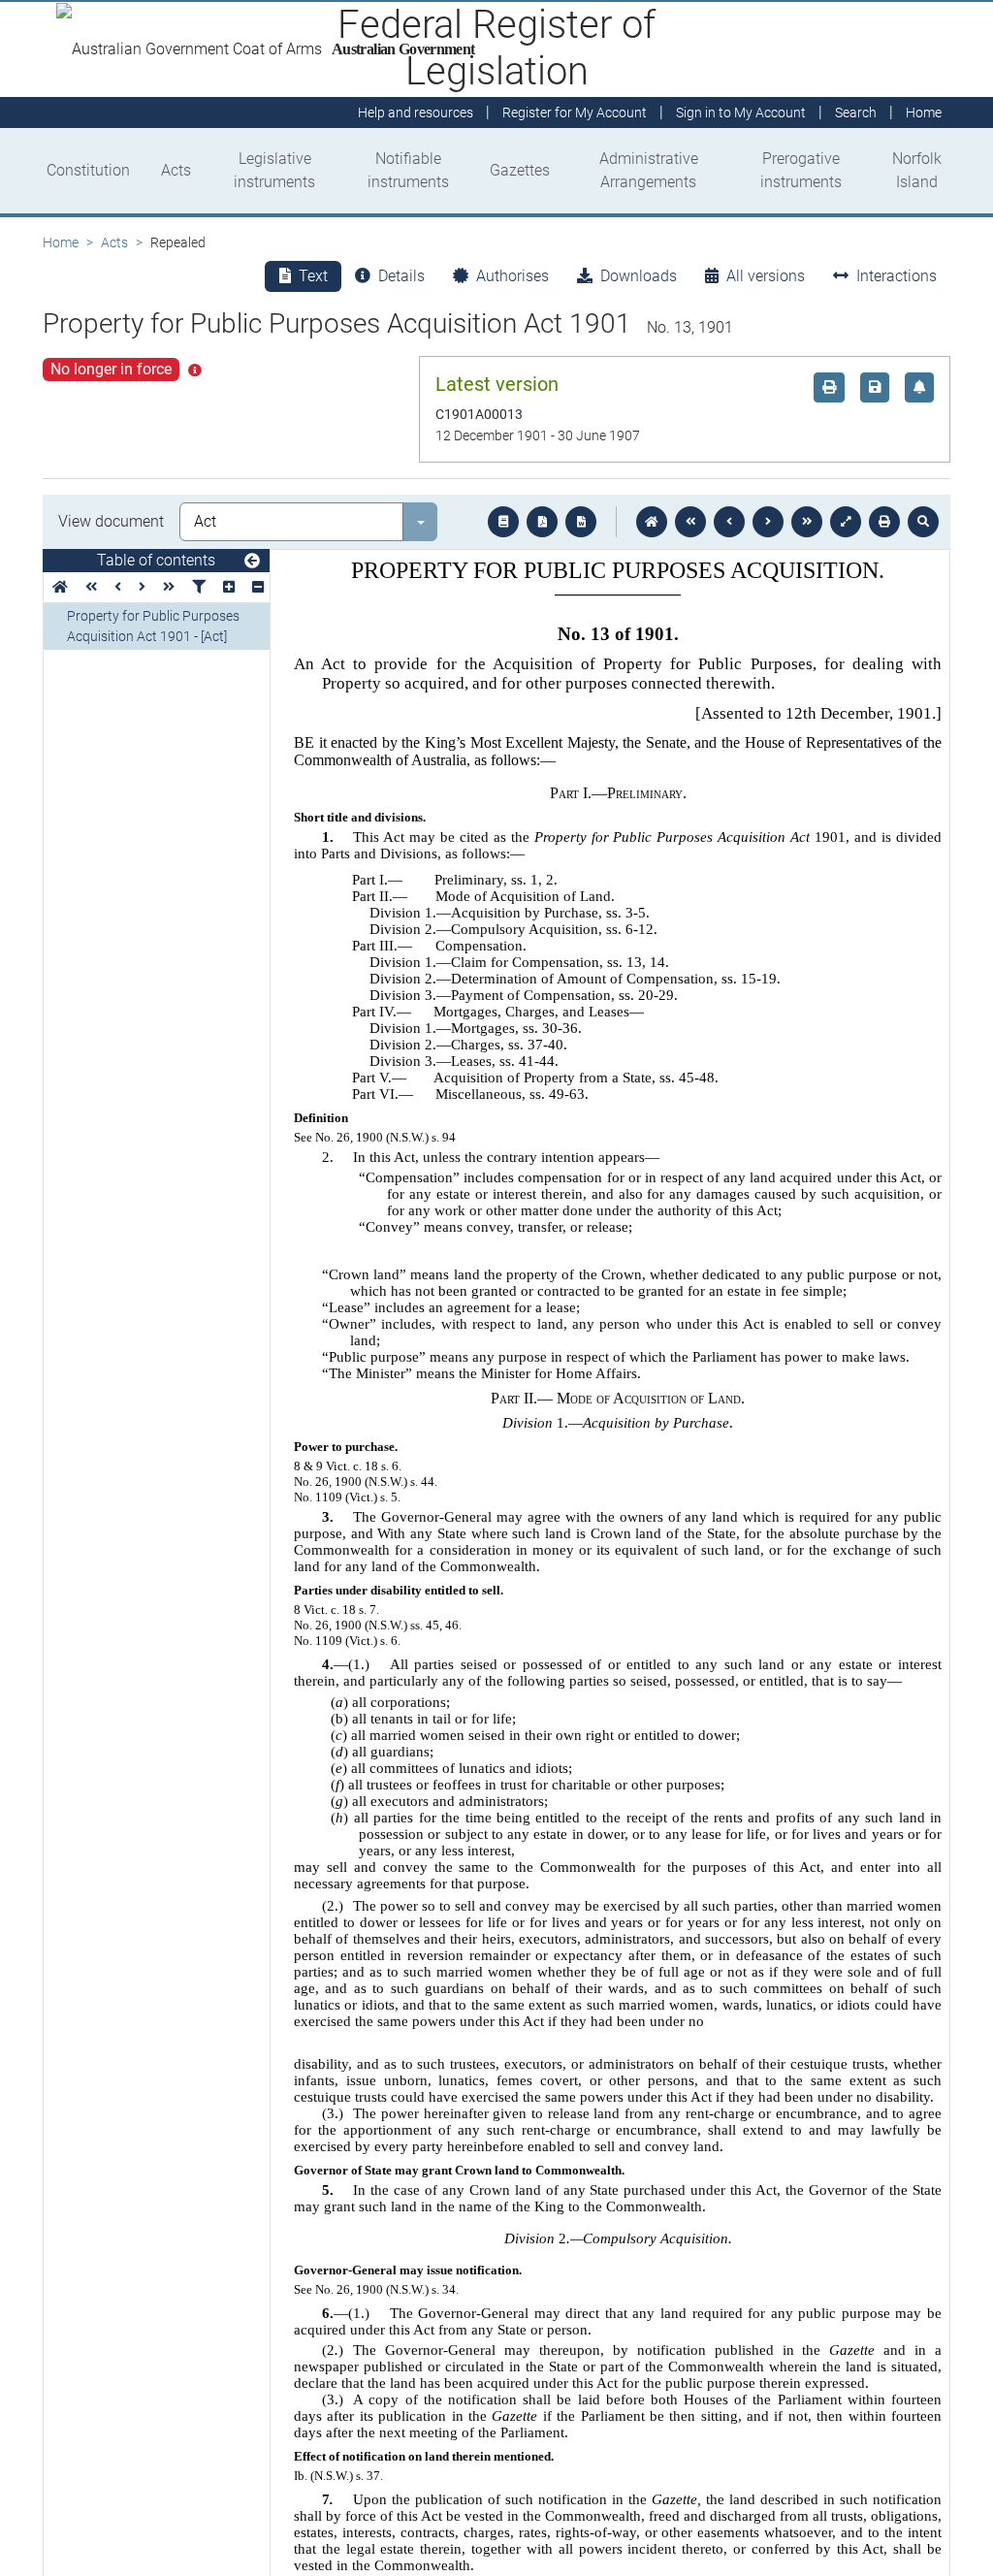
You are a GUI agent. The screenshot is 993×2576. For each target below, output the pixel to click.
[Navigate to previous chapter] (690, 522)
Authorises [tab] (513, 276)
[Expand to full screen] (846, 522)
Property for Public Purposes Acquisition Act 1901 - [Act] (153, 626)
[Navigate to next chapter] (807, 522)
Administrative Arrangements (649, 170)
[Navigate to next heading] (142, 587)
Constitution (88, 170)
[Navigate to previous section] (729, 522)
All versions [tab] (766, 276)
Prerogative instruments (801, 170)
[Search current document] (923, 522)
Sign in (741, 113)
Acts (176, 170)
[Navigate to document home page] (60, 587)
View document (111, 521)
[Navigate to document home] (652, 522)
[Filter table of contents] (199, 587)
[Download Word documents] (581, 522)
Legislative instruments (274, 170)
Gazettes (520, 170)
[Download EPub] (503, 522)
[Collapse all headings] (258, 587)
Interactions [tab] (897, 276)
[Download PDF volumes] (542, 522)
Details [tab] (401, 276)
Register (575, 113)
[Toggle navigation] (252, 562)
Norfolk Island (917, 170)
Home (61, 242)
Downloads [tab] (639, 276)
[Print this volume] (884, 522)
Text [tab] (313, 276)
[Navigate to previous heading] (118, 587)
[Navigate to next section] (768, 522)
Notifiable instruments (408, 170)
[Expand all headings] (229, 587)
